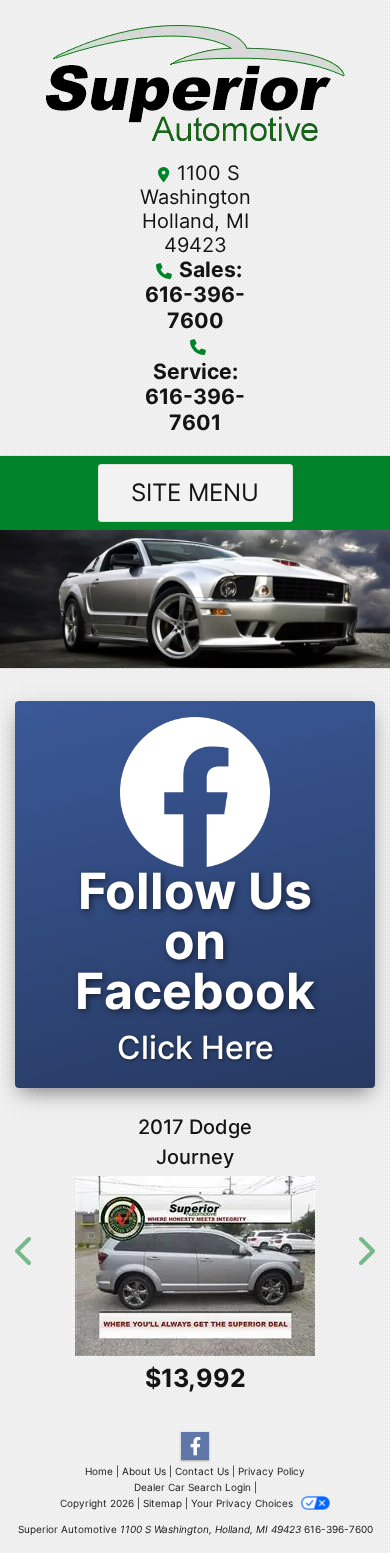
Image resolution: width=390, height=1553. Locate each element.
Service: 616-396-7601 (195, 396)
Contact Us (202, 1471)
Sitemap (162, 1503)
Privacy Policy (271, 1471)
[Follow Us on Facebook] (195, 1446)
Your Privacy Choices (243, 1503)
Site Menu (195, 492)
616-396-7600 (338, 1529)
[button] (25, 1251)
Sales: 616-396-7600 (195, 294)
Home (99, 1471)
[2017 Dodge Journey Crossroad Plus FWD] (195, 1266)
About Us (144, 1471)
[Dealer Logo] (195, 86)
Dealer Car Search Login (192, 1487)
